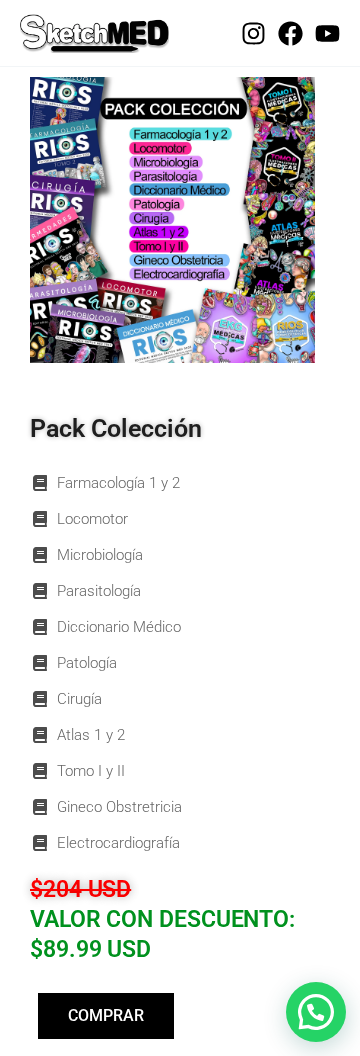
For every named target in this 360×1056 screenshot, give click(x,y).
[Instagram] (253, 33)
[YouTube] (327, 33)
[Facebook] (290, 33)
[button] (316, 1012)
